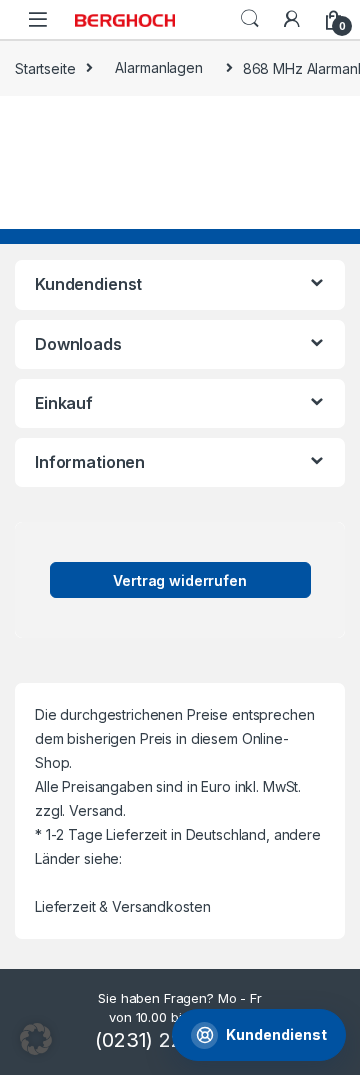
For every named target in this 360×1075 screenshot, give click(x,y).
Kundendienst (276, 1034)
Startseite (45, 67)
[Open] (38, 19)
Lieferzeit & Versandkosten (122, 906)
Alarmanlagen (158, 67)
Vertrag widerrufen (179, 580)
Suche (250, 19)
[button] (36, 1039)
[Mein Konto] (292, 19)
